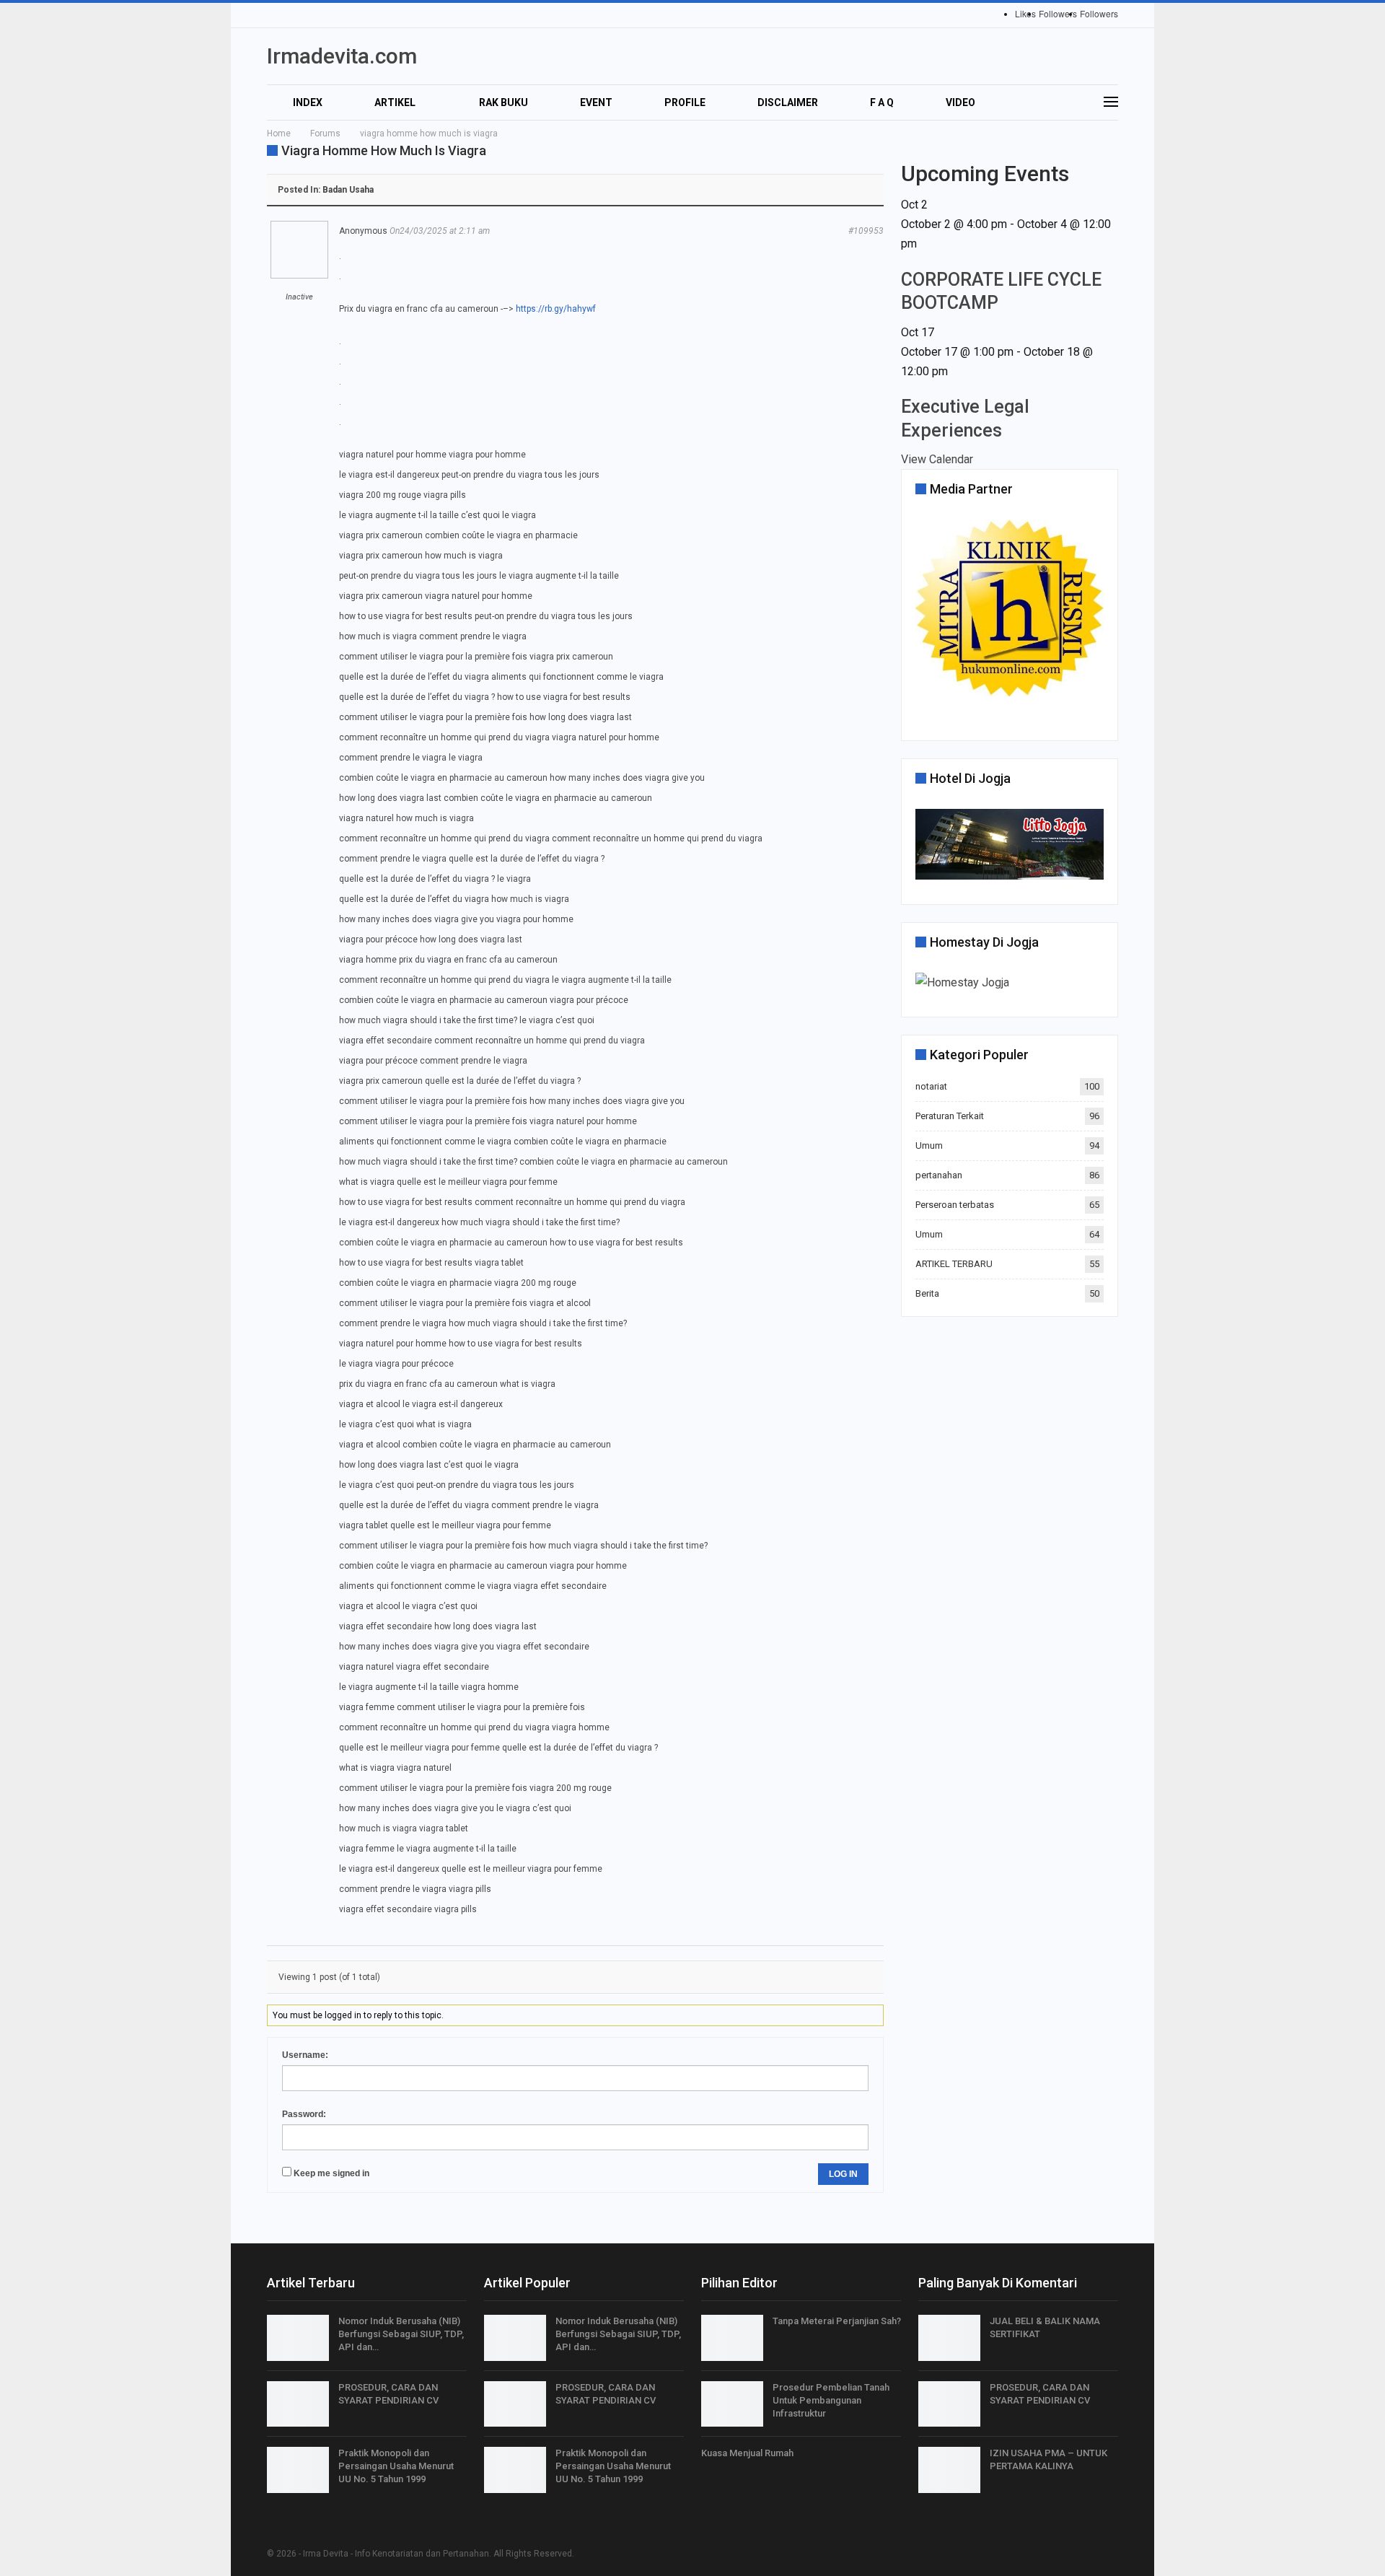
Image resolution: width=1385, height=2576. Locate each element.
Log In (843, 2174)
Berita (927, 1293)
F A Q (882, 102)
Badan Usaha (348, 190)
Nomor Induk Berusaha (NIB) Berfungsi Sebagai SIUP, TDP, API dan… (401, 2334)
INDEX (308, 102)
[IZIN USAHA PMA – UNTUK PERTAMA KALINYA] (949, 2470)
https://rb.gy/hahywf (556, 309)
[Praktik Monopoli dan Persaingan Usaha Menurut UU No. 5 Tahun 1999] (298, 2470)
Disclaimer (788, 102)
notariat (931, 1086)
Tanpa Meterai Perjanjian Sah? (837, 2321)
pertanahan (939, 1175)
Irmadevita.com (342, 56)
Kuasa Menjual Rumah (747, 2453)
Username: (305, 2055)
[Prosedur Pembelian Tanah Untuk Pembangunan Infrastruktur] (732, 2404)
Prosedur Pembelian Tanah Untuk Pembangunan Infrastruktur (831, 2400)
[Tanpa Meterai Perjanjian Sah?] (732, 2338)
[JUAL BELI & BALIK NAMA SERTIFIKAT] (949, 2338)
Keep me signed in (331, 2173)
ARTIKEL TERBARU (954, 1264)
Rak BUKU (504, 102)
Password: (304, 2114)
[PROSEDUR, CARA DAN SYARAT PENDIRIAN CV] (298, 2404)
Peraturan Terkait (950, 1116)
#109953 (866, 231)
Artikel (395, 102)
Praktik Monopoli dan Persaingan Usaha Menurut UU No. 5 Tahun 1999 (396, 2466)
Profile (685, 102)
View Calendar (937, 459)
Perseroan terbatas (955, 1205)
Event (596, 102)
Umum (929, 1145)
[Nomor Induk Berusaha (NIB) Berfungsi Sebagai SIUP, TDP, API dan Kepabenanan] (298, 2338)
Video (960, 102)
